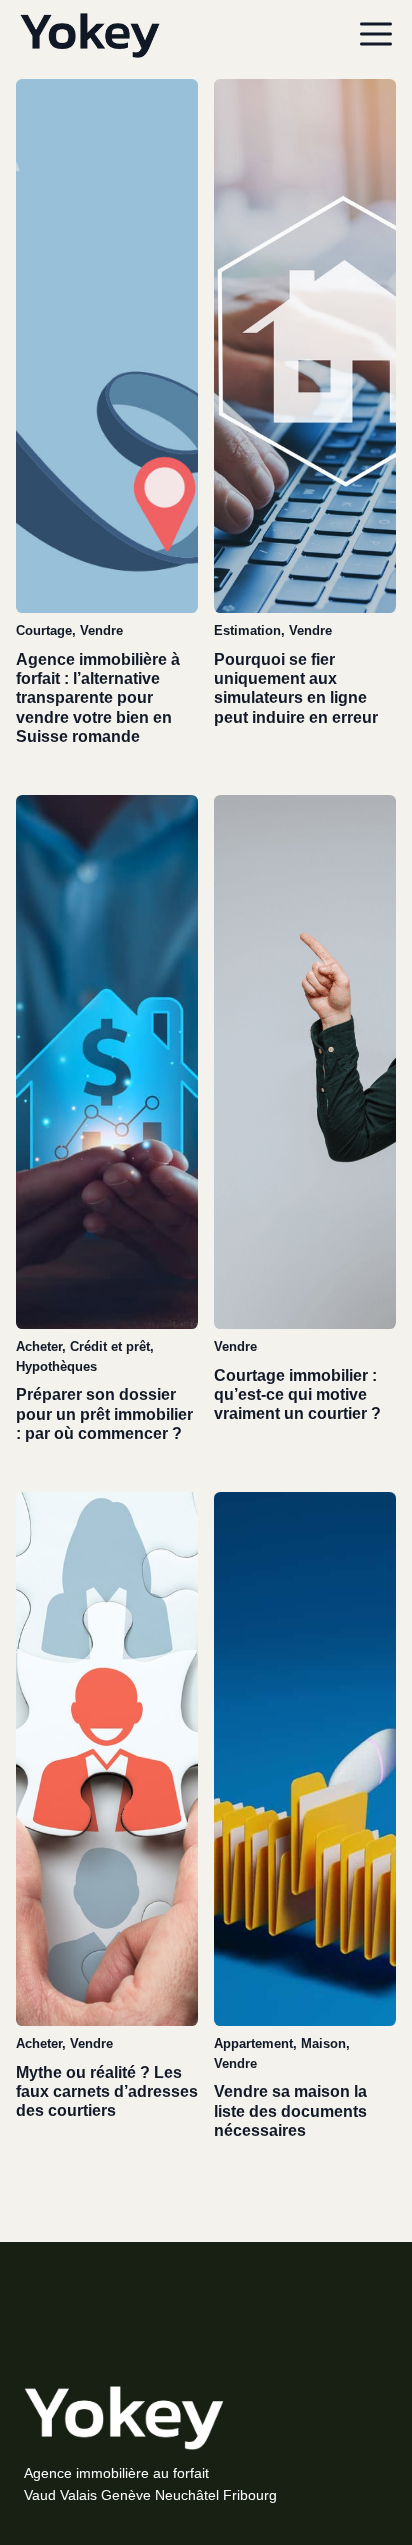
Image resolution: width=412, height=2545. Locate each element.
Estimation (247, 630)
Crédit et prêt (110, 1346)
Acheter (39, 1346)
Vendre (101, 630)
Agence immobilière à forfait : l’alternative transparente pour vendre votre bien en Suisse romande (98, 698)
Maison (323, 2043)
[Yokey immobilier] (90, 35)
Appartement (253, 2043)
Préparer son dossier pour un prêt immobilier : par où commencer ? (104, 1413)
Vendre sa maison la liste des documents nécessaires (290, 2110)
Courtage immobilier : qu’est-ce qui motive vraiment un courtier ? (297, 1394)
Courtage (44, 630)
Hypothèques (56, 1366)
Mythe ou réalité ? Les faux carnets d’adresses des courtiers (107, 2091)
